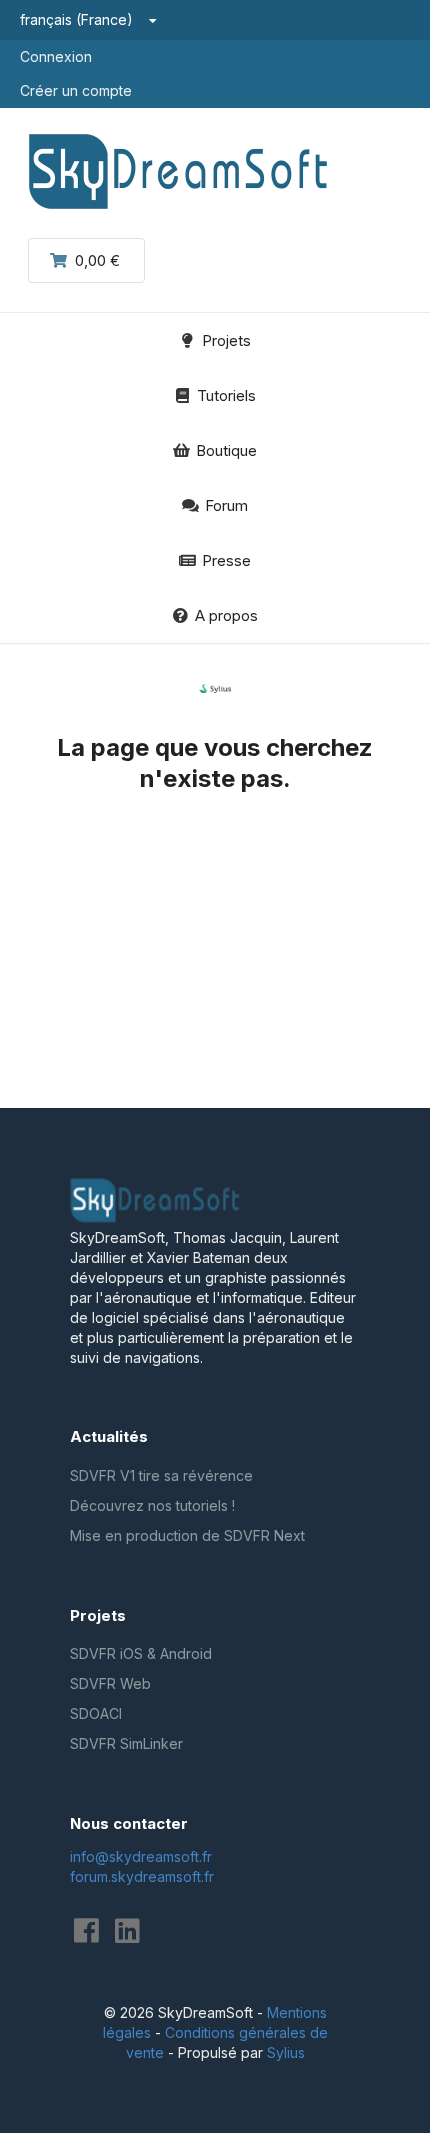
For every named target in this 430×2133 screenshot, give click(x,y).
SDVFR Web (110, 1683)
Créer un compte (76, 90)
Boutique (226, 450)
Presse (226, 560)
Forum (226, 505)
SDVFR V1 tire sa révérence (161, 1475)
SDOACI (96, 1713)
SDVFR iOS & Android (141, 1653)
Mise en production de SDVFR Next (187, 1535)
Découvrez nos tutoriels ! (152, 1505)
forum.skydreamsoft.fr (142, 1876)
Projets (226, 340)
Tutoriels (226, 395)
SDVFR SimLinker (126, 1743)
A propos (226, 615)
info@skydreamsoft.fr (141, 1856)
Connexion (56, 56)
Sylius (286, 2052)
